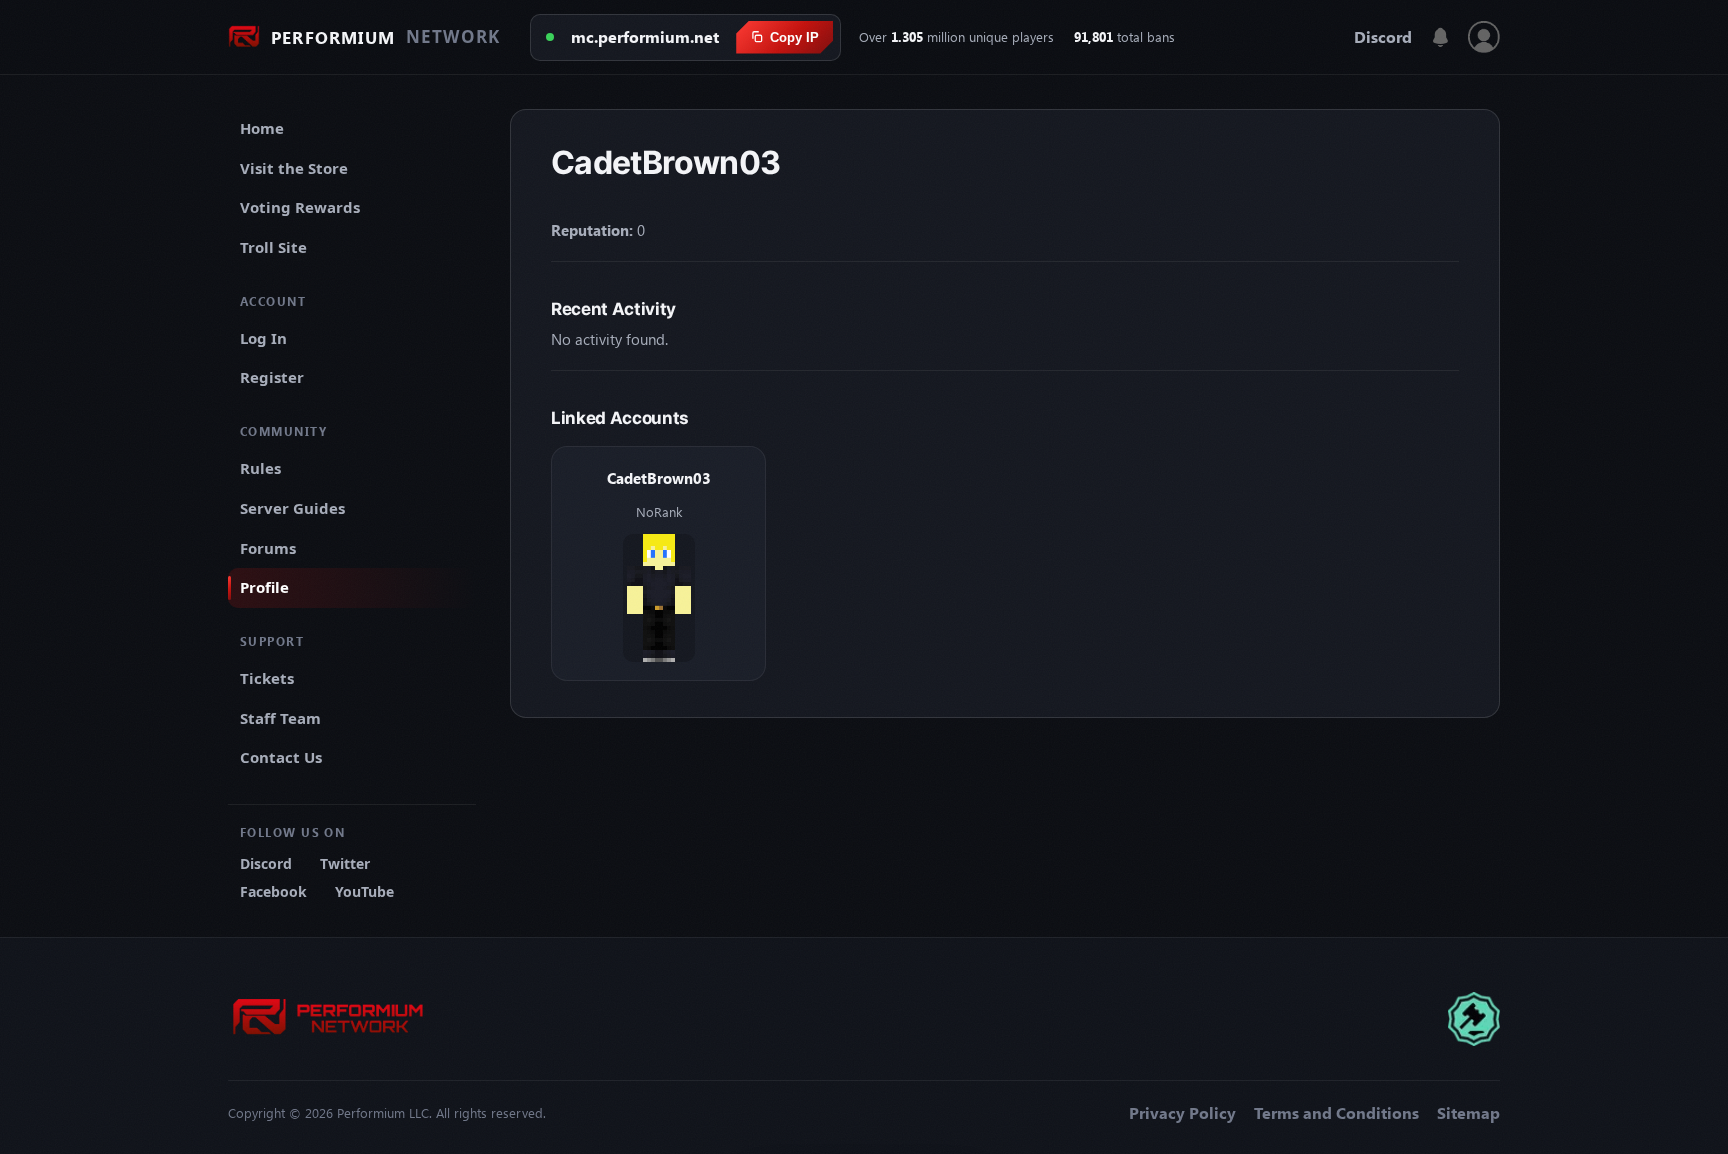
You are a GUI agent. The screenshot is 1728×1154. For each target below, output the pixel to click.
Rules (260, 468)
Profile (264, 587)
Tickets (267, 678)
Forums (268, 548)
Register (272, 377)
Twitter (345, 863)
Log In (263, 338)
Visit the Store (294, 168)
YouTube (364, 891)
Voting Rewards (300, 207)
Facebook (273, 891)
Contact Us (281, 757)
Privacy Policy (1182, 1113)
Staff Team (280, 718)
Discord (1383, 37)
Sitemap (1468, 1113)
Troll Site (273, 247)
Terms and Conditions (1336, 1113)
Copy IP (794, 37)
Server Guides (292, 508)
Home (262, 128)
